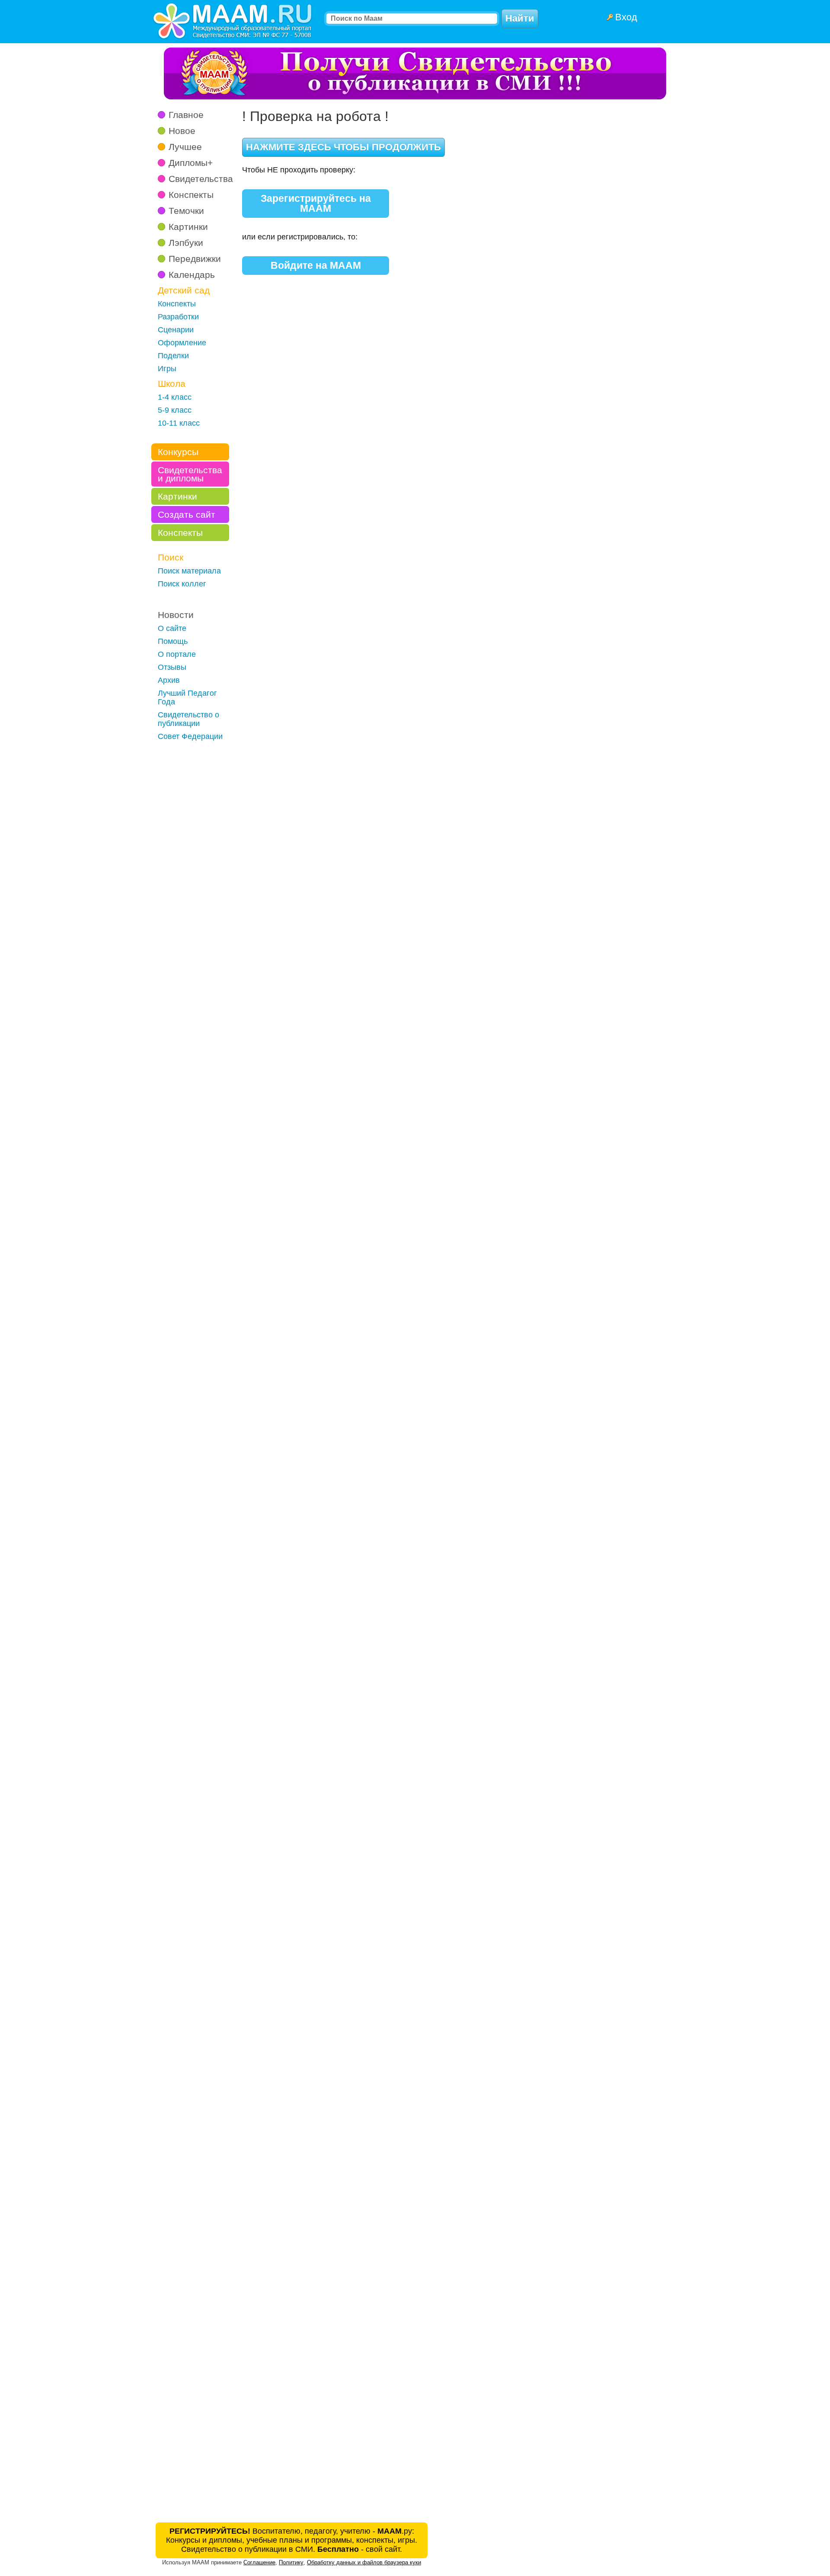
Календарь (192, 275)
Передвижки (195, 259)
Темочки (186, 211)
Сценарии (176, 330)
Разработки (178, 317)
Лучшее (185, 147)
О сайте (172, 628)
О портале (177, 654)
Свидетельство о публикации (188, 719)
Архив (169, 680)
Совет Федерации (190, 736)
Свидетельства (201, 179)
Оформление (182, 343)
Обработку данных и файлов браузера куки (364, 2562)
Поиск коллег (182, 584)
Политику (291, 2562)
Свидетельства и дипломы (190, 474)
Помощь (173, 641)
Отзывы (172, 667)
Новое (182, 131)
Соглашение (259, 2562)
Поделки (173, 356)
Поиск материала (189, 571)
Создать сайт (187, 514)
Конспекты (191, 195)
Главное (186, 115)
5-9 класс (175, 410)
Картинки (188, 227)
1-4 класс (175, 397)
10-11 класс (179, 423)
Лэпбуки (186, 243)
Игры (167, 369)
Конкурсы (178, 452)
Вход (626, 17)
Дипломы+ (191, 163)
